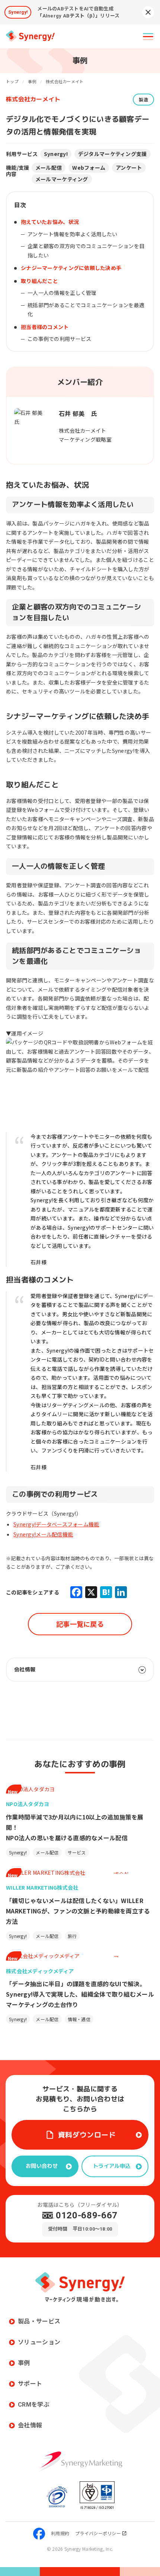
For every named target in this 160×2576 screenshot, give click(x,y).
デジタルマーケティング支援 (113, 154)
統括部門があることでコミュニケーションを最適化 (86, 310)
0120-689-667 (87, 2215)
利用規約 (60, 2533)
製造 (143, 99)
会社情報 (30, 2425)
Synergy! (56, 154)
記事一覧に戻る (80, 1624)
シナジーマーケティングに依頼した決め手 (71, 268)
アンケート (129, 167)
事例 (24, 2363)
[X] (91, 1592)
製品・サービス (39, 2321)
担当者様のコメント (45, 327)
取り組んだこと (39, 281)
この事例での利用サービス (59, 339)
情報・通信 (79, 2019)
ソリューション (39, 2342)
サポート (30, 2384)
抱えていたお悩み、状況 (50, 222)
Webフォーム (89, 167)
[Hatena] (106, 1592)
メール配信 (49, 167)
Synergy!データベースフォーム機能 (56, 1524)
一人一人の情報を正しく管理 (62, 293)
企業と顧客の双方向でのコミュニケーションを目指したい (86, 251)
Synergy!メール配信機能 (43, 1534)
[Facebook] (76, 1592)
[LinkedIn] (121, 1592)
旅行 (72, 1936)
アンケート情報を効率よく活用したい (73, 234)
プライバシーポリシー (98, 2533)
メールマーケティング (62, 179)
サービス (77, 1852)
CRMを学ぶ (34, 2405)
